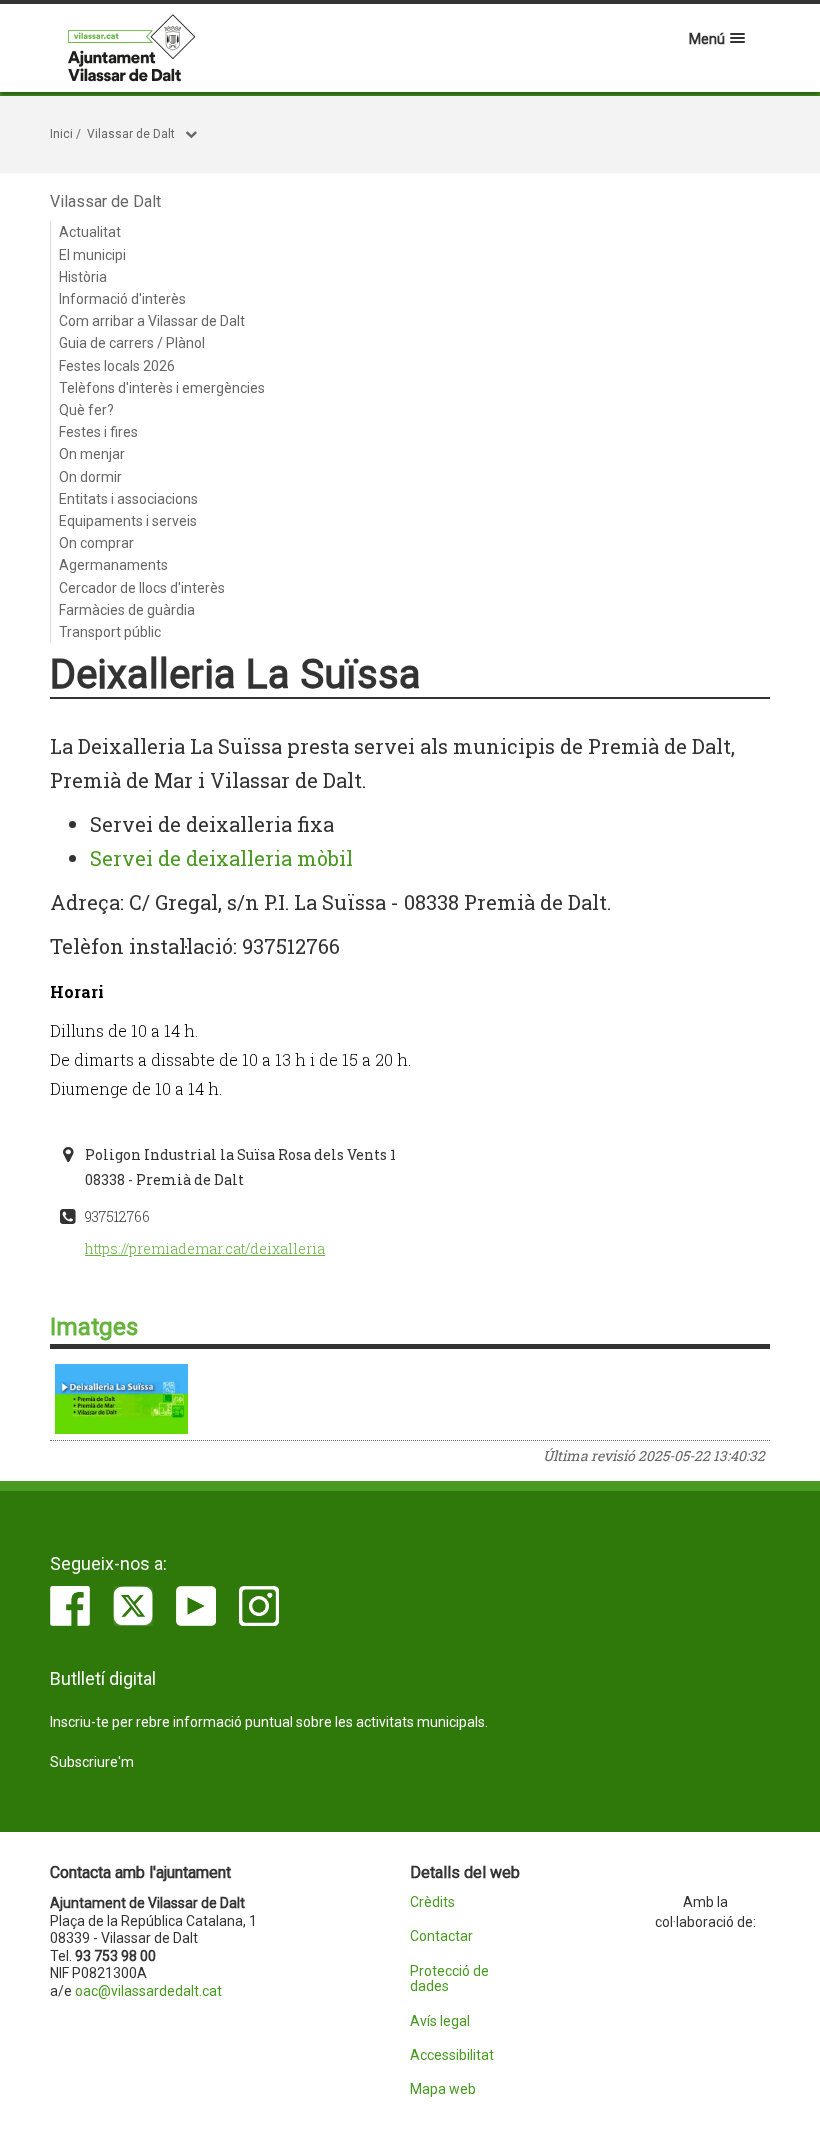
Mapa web (443, 2089)
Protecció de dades (449, 1979)
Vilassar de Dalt (131, 134)
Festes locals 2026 (117, 366)
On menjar (92, 454)
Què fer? (86, 410)
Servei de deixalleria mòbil (221, 858)
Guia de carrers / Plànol (132, 343)
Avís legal (440, 2021)
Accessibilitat (452, 2055)
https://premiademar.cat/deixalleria (205, 1248)
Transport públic (110, 632)
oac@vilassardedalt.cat (148, 1991)
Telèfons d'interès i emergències (162, 388)
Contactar (441, 1936)
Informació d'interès (122, 299)
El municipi (92, 255)
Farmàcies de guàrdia (127, 610)
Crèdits (432, 1902)
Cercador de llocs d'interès (142, 588)
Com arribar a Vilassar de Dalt (152, 321)
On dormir (90, 477)
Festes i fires (98, 432)
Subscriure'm (92, 1762)
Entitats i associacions (128, 499)
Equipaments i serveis (128, 521)
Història (83, 277)
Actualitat (90, 232)
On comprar (96, 543)
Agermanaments (113, 565)
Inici (61, 134)
